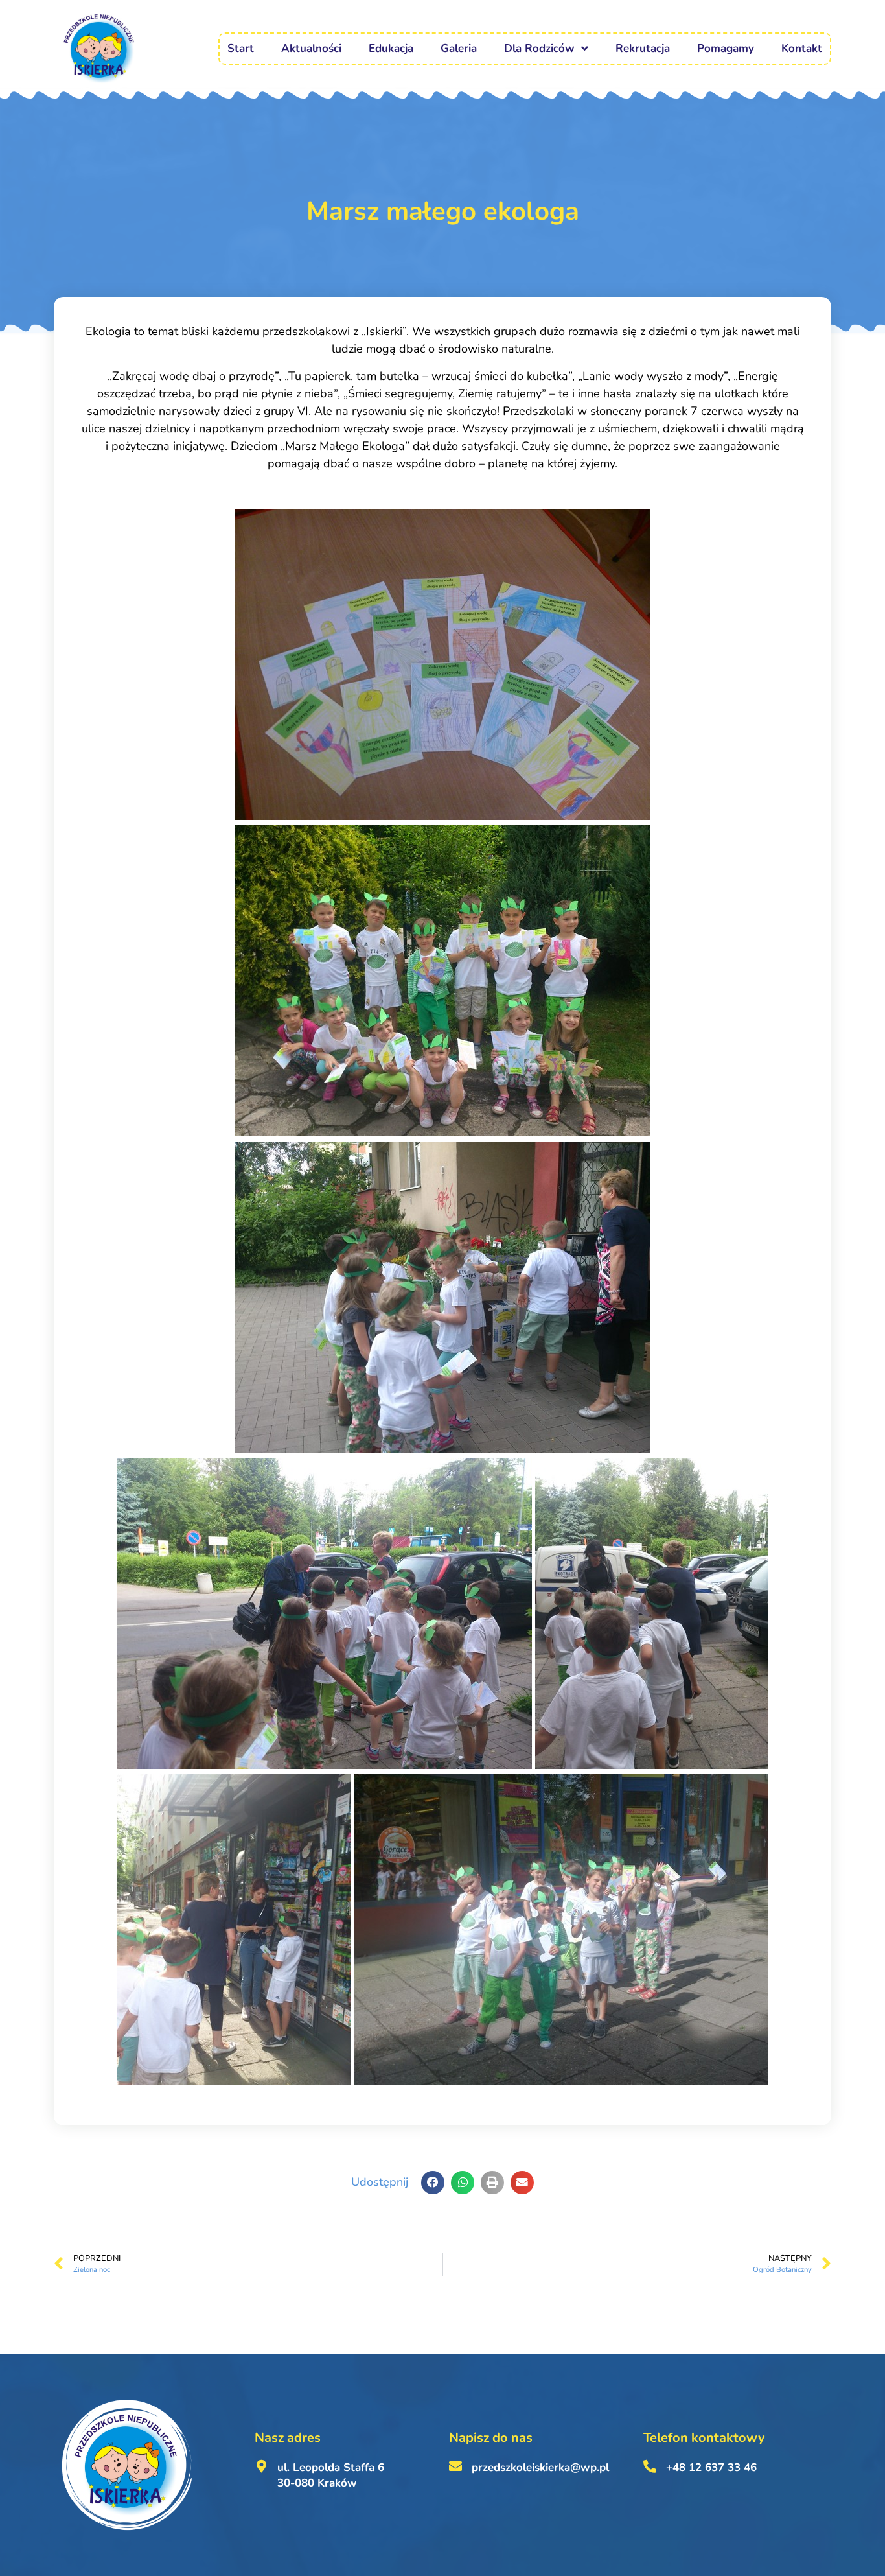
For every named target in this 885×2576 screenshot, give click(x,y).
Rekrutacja (643, 48)
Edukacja (391, 48)
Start (241, 48)
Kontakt (802, 48)
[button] (433, 2183)
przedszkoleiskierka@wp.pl (540, 2467)
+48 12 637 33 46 (711, 2467)
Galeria (459, 48)
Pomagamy (726, 48)
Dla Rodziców (539, 48)
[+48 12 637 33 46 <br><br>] (650, 2466)
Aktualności (311, 48)
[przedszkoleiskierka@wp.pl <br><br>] (455, 2466)
